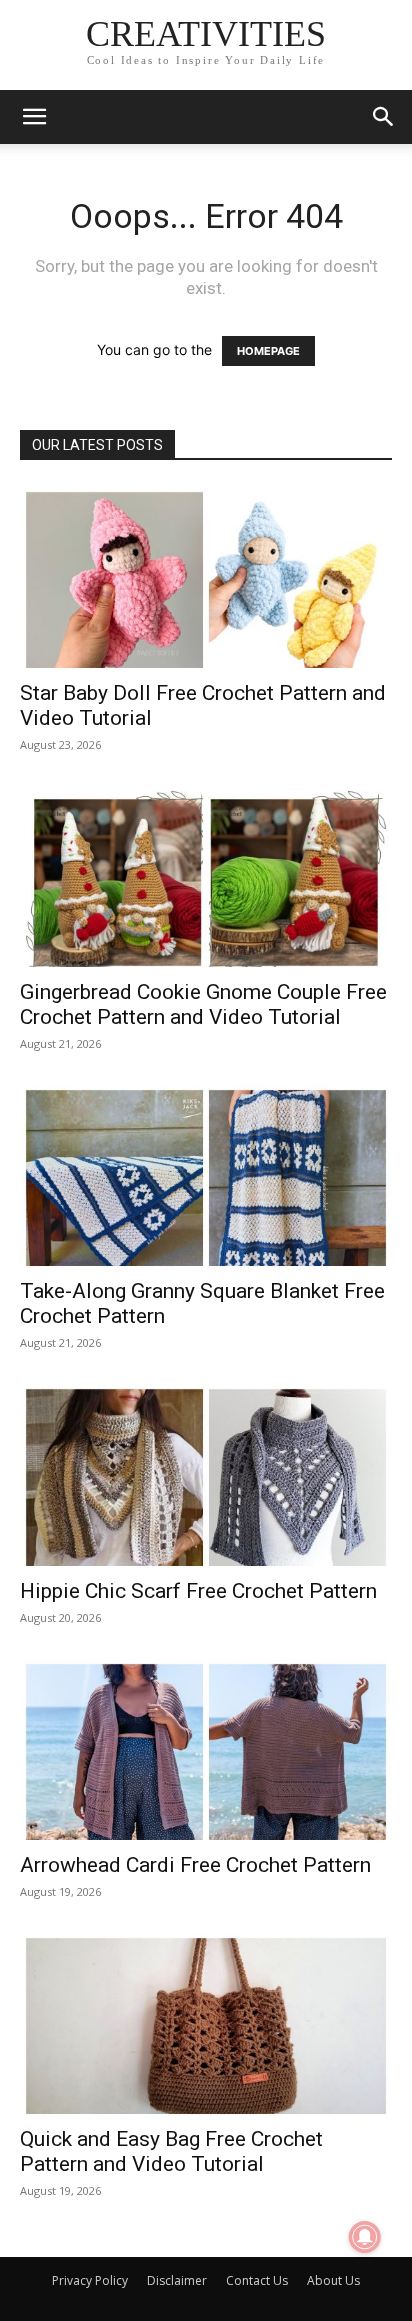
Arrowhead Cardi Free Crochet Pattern (195, 1865)
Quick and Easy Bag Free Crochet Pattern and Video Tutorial (171, 2151)
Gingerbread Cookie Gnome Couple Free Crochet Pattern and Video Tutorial (203, 1004)
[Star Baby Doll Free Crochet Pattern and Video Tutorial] (206, 577)
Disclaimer (177, 2280)
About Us (333, 2280)
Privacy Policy (90, 2280)
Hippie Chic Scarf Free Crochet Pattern (198, 1591)
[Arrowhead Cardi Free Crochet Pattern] (206, 1749)
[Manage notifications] (365, 2237)
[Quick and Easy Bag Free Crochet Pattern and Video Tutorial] (206, 2023)
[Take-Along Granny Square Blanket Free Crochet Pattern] (206, 1175)
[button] (34, 117)
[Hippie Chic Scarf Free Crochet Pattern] (206, 1474)
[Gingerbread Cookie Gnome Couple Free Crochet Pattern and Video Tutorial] (206, 876)
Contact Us (257, 2280)
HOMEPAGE (268, 351)
